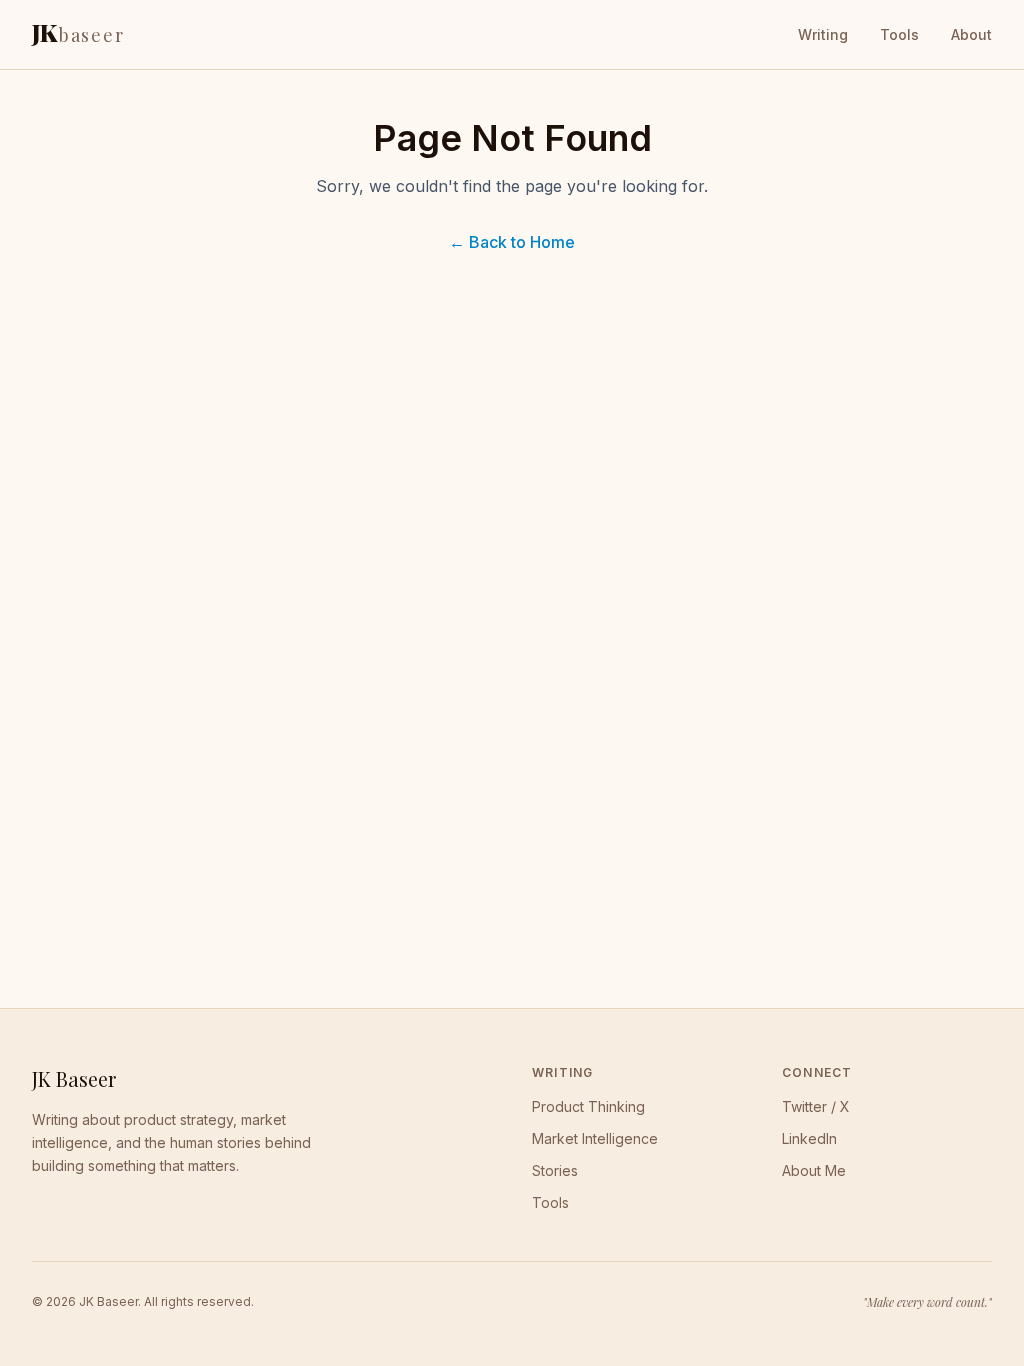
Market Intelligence (595, 1138)
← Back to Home (512, 242)
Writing (823, 34)
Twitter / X (816, 1106)
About (971, 34)
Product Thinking (588, 1106)
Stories (555, 1170)
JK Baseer (74, 1078)
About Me (814, 1170)
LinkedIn (809, 1138)
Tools (899, 34)
